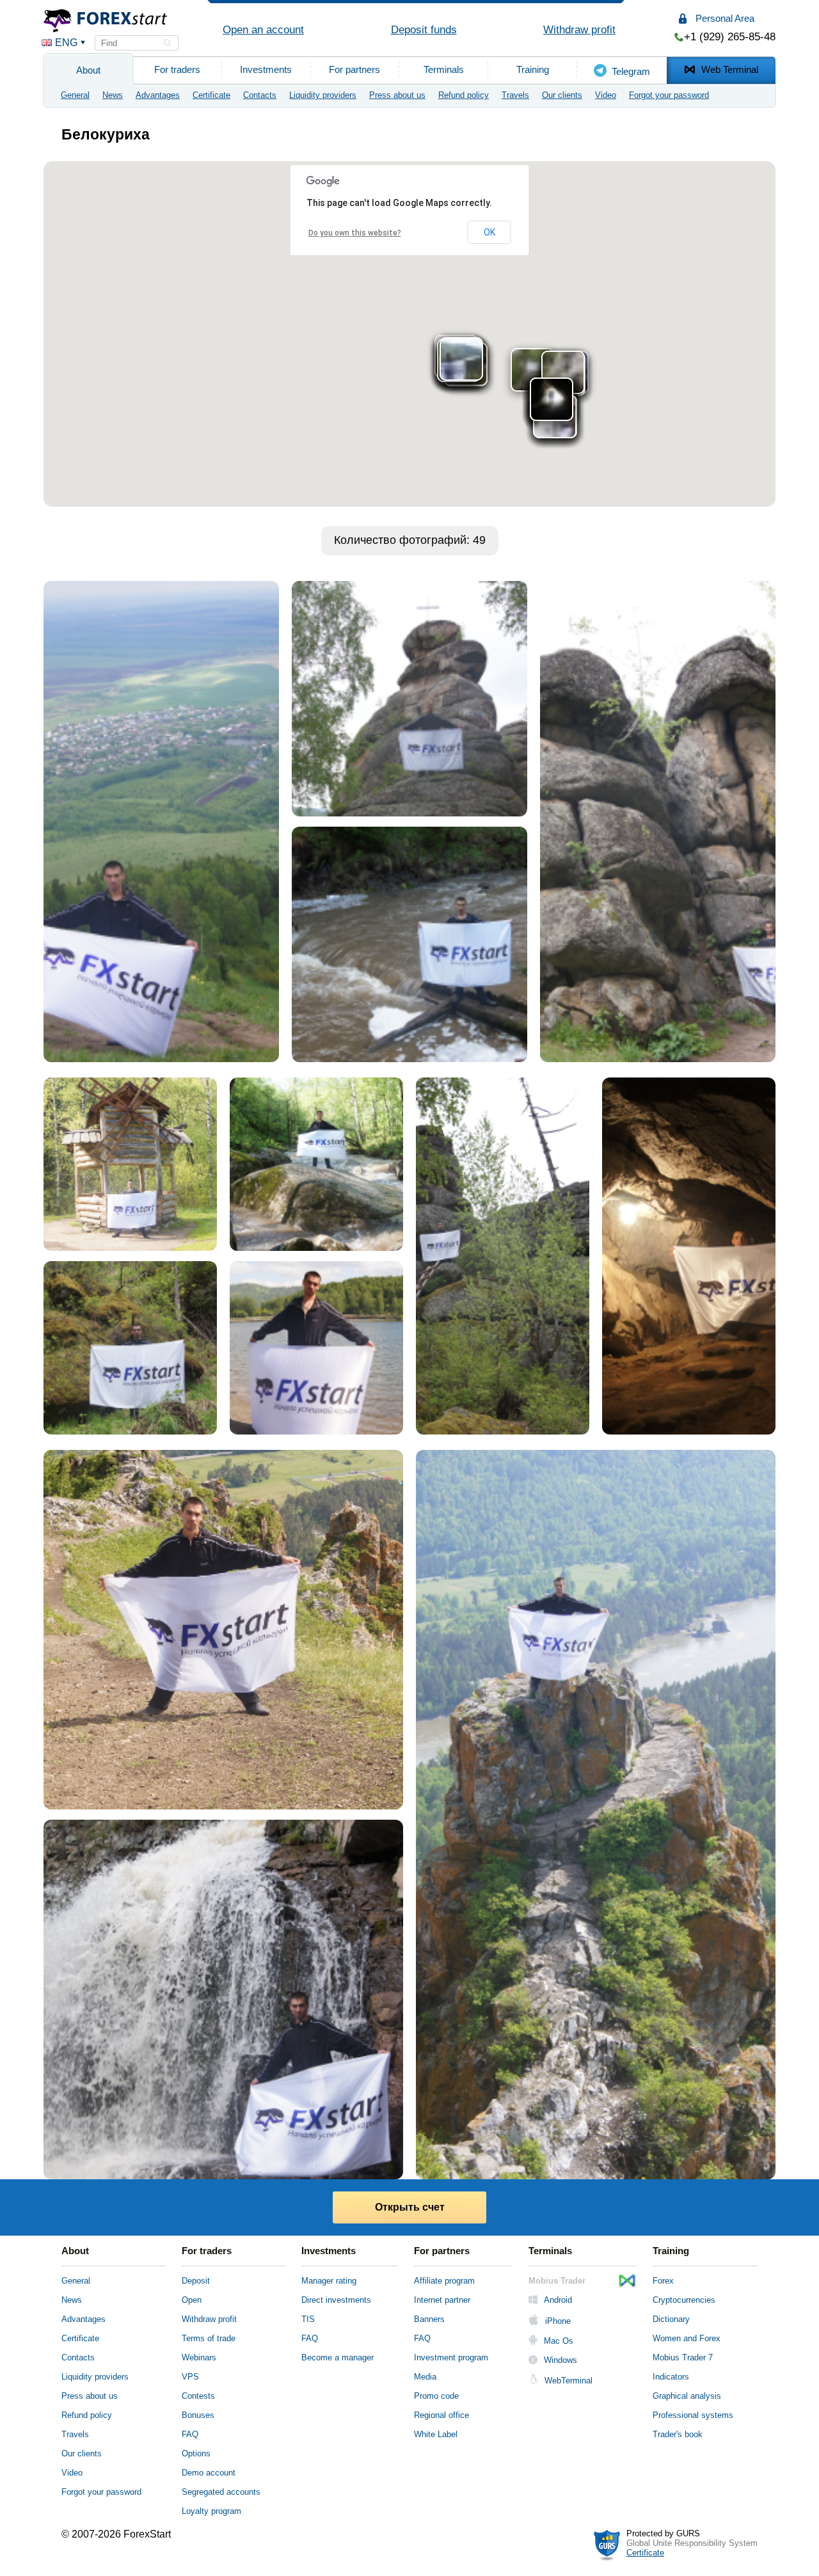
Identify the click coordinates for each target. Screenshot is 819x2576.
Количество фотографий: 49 (410, 540)
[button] (62, 43)
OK (489, 232)
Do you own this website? (355, 233)
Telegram (631, 71)
